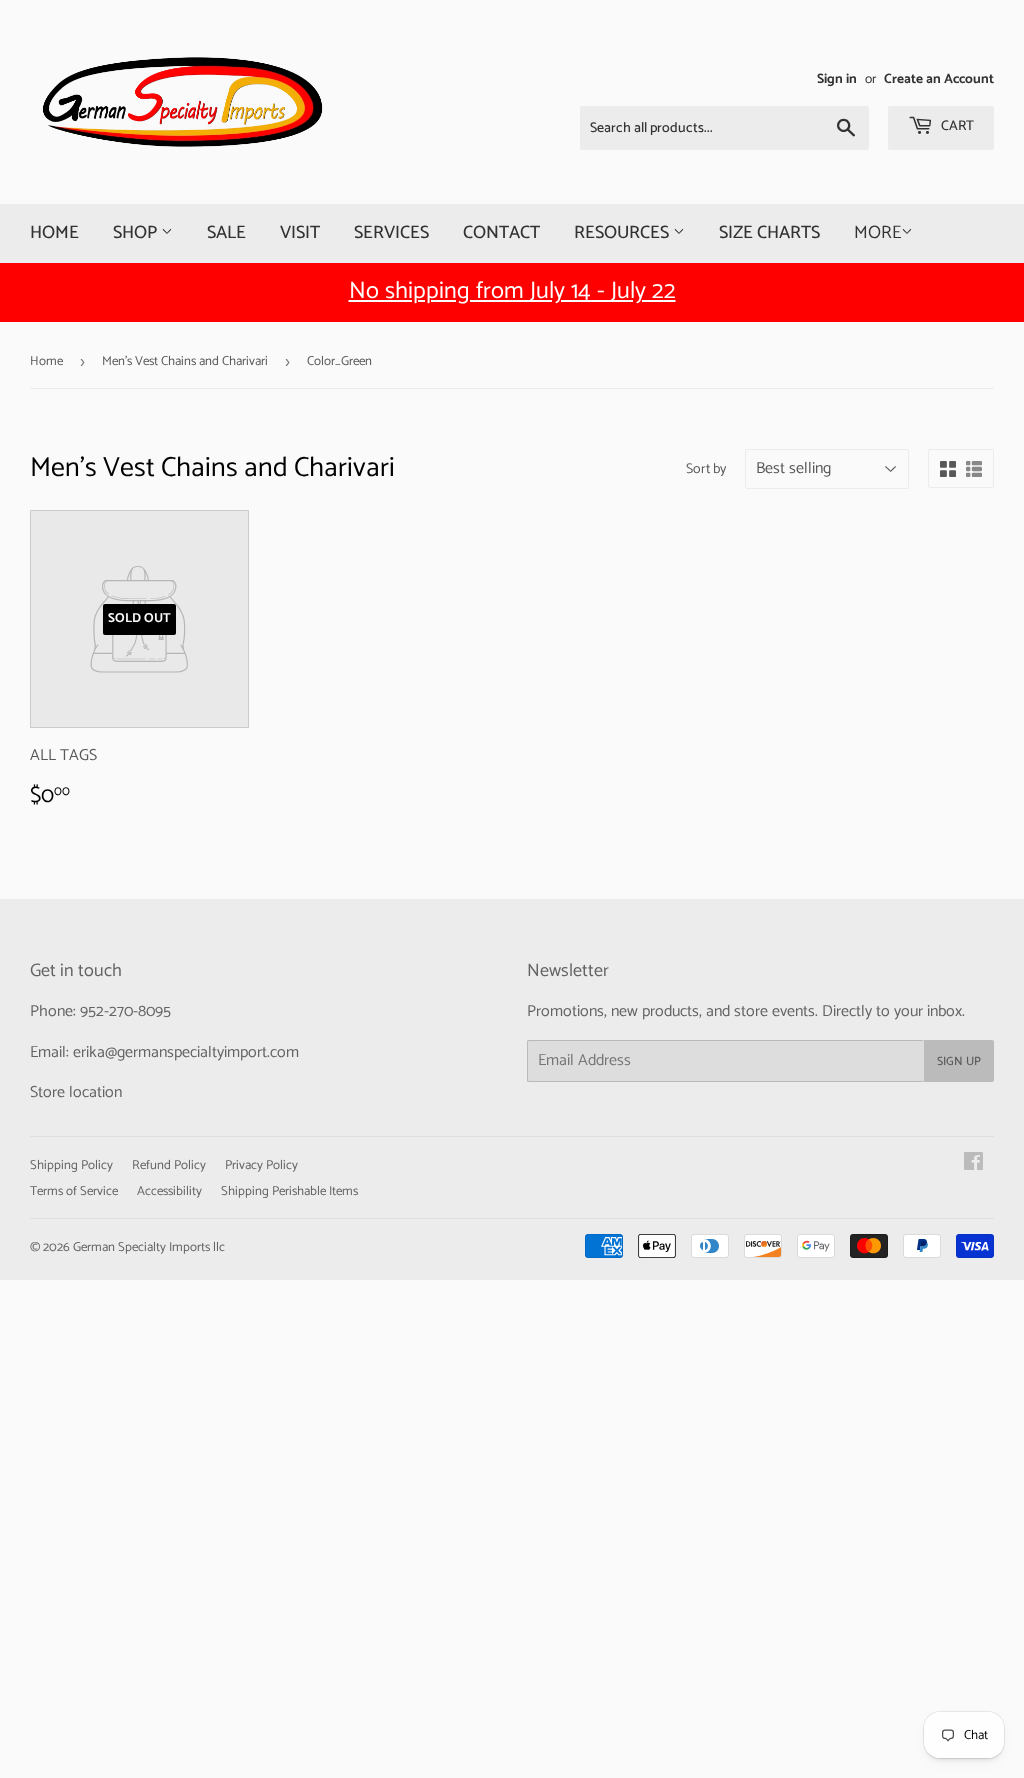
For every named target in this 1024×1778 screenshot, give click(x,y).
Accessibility (169, 1191)
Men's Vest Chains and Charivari (185, 361)
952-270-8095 (125, 1011)
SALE (226, 233)
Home (54, 233)
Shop (137, 233)
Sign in (837, 79)
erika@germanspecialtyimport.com (186, 1052)
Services (391, 233)
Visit (300, 233)
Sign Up (959, 1061)
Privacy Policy (261, 1165)
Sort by (706, 470)
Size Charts (769, 233)
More (877, 233)
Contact (501, 233)
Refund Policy (169, 1165)
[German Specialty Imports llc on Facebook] (973, 1164)
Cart (956, 126)
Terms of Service (74, 1191)
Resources (623, 233)
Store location (76, 1092)
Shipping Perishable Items (289, 1191)
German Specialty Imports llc (149, 1247)
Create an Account (939, 79)
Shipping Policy (71, 1165)
